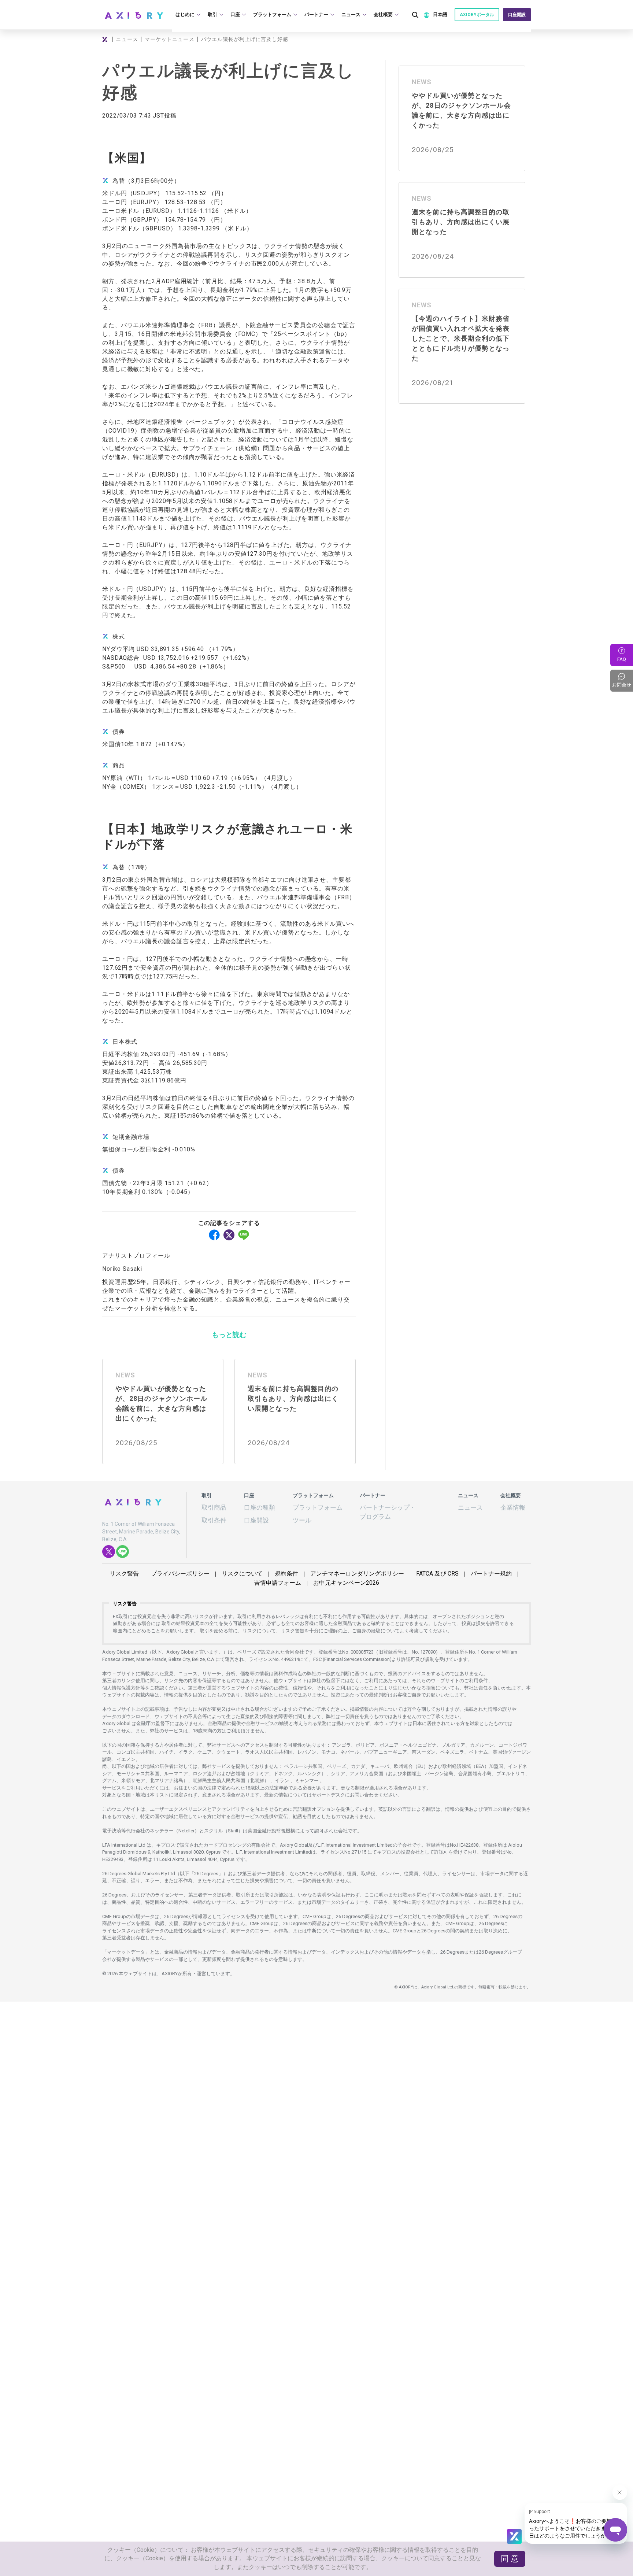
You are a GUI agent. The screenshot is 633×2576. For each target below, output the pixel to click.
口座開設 (518, 15)
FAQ (622, 659)
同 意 (512, 2565)
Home (106, 39)
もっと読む (229, 1334)
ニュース (126, 39)
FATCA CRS (393, 1568)
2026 (317, 1577)
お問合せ (623, 681)
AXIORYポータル (479, 15)
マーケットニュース (169, 39)
